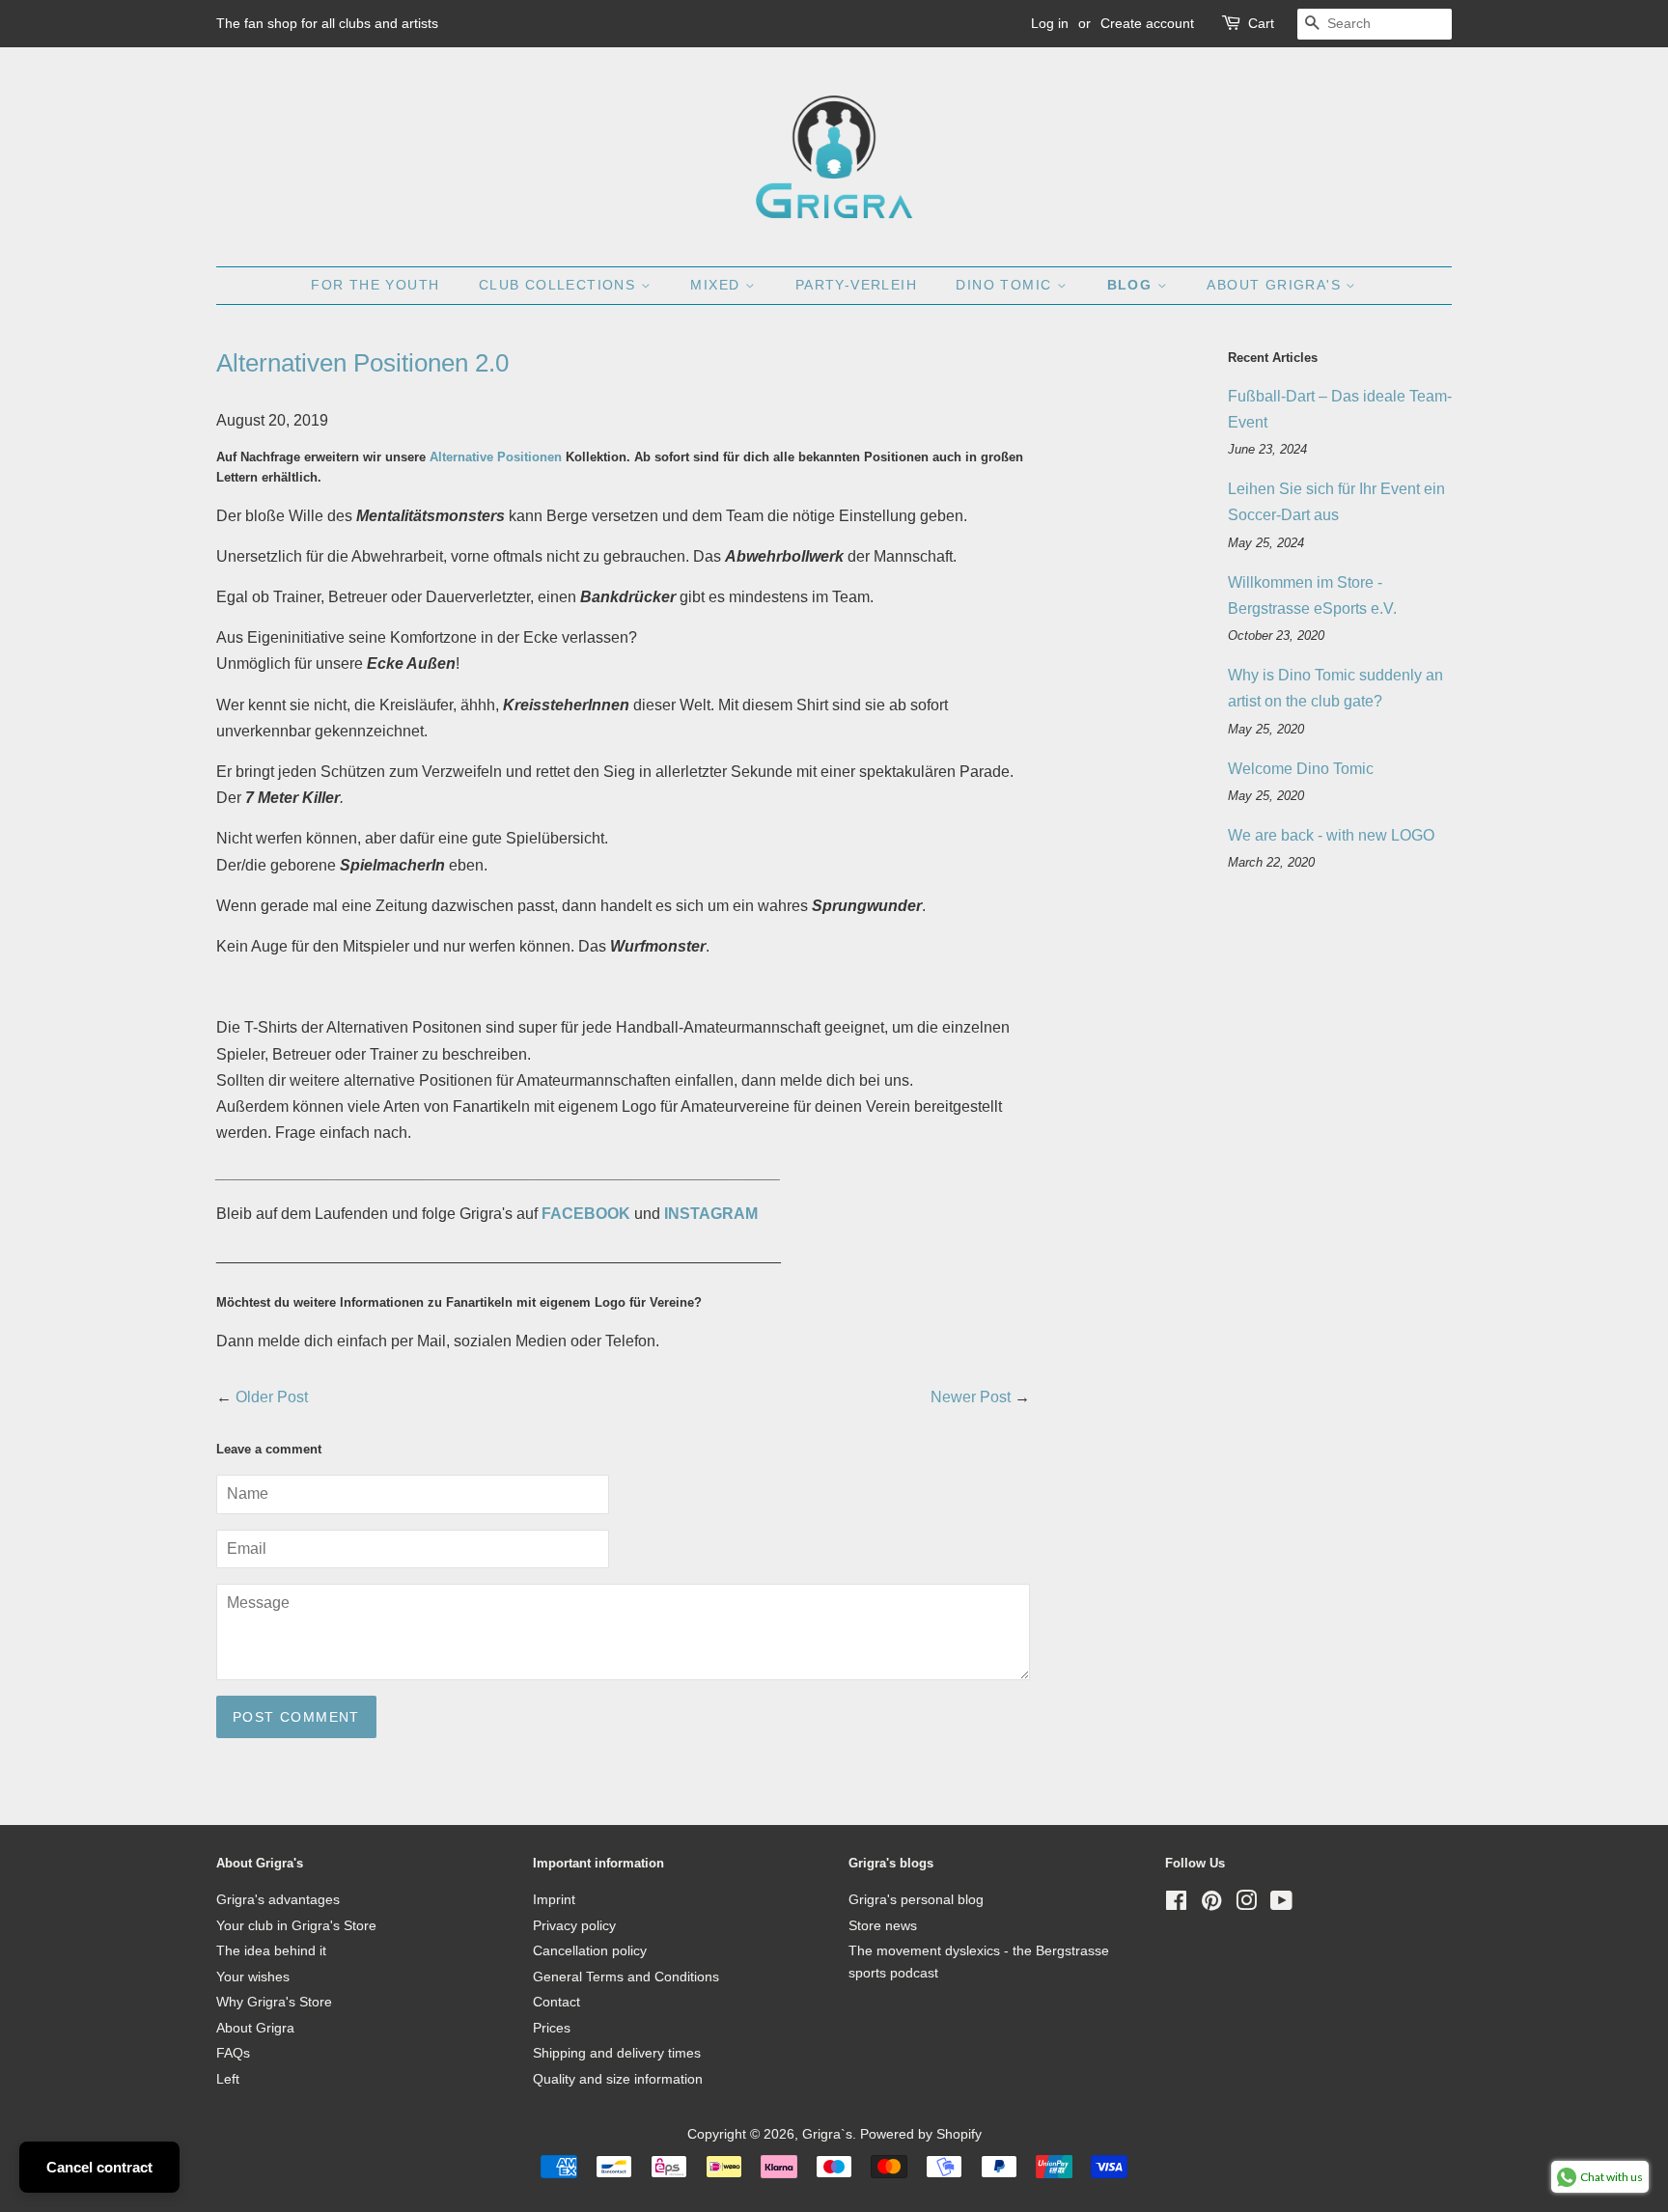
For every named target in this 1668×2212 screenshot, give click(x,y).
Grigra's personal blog (916, 1900)
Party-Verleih (856, 285)
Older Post (272, 1397)
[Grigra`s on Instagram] (1246, 1905)
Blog (1132, 285)
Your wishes (253, 1977)
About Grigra (255, 2028)
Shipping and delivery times (617, 2053)
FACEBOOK (586, 1214)
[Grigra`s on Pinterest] (1211, 1905)
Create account (1147, 23)
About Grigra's (1276, 285)
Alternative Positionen (496, 457)
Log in (1050, 23)
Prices (552, 2028)
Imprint (554, 1900)
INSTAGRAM (711, 1214)
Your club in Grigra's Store (296, 1926)
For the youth (375, 285)
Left (228, 2079)
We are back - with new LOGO (1331, 835)
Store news (883, 1926)
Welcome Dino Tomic (1301, 769)
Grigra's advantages (278, 1900)
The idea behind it (271, 1951)
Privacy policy (574, 1926)
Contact (556, 2002)
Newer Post (971, 1397)
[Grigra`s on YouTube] (1281, 1905)
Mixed (717, 285)
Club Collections (560, 285)
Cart (1261, 23)
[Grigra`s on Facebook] (1176, 1905)
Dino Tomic (1006, 285)
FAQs (233, 2053)
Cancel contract (99, 2167)
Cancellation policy (590, 1951)
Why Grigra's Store (274, 2002)
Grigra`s (827, 2134)
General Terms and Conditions (626, 1977)
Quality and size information (618, 2079)
